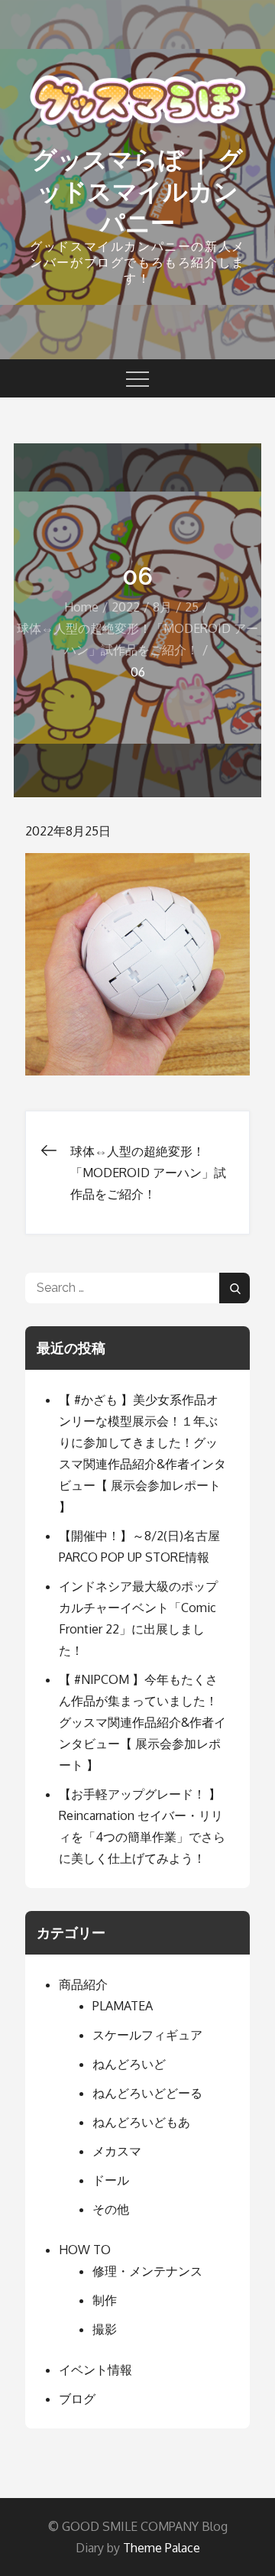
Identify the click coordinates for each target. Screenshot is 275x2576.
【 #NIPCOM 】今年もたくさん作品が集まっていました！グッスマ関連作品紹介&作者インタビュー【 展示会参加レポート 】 (142, 1722)
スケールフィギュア (147, 2035)
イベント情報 (95, 2370)
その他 (111, 2209)
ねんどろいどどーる (147, 2093)
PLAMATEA (123, 2006)
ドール (111, 2180)
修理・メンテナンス (147, 2271)
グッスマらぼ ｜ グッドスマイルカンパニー (137, 191)
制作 (105, 2300)
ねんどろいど (129, 2064)
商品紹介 (83, 1984)
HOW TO (85, 2250)
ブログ (77, 2399)
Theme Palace (162, 2548)
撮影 (105, 2329)
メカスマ (117, 2151)
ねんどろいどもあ (141, 2122)
